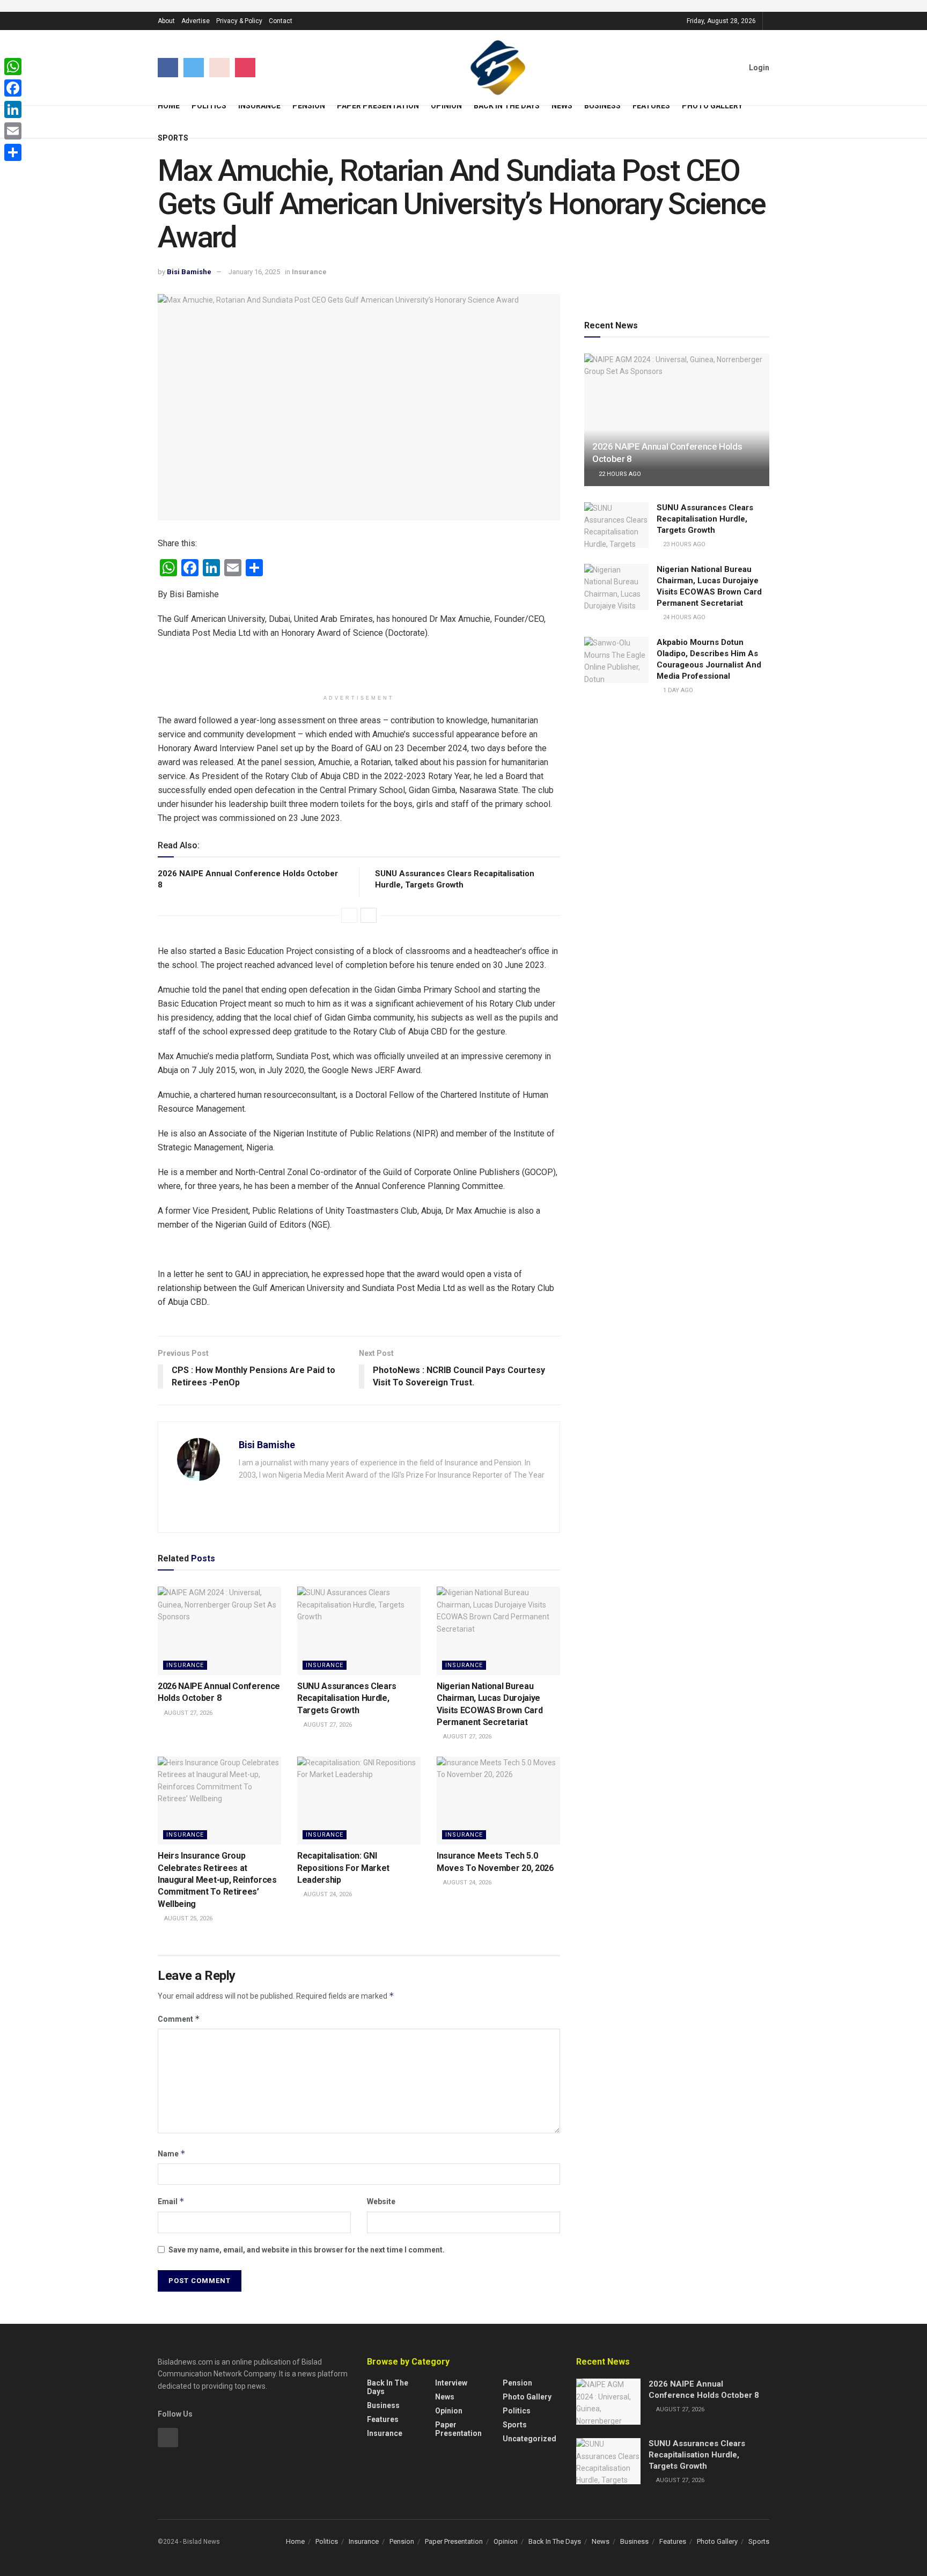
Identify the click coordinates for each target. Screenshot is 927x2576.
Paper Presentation (378, 106)
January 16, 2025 (254, 272)
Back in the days (388, 2387)
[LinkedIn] (13, 109)
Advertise (196, 21)
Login (758, 68)
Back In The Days (507, 106)
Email (171, 2201)
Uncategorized (529, 2439)
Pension (309, 106)
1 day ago (677, 690)
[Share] (13, 152)
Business (602, 106)
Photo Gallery (712, 106)
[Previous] (349, 915)
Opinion (446, 106)
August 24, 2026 (327, 1894)
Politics (209, 106)
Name (172, 2153)
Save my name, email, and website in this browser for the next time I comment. (307, 2250)
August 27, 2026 (187, 1713)
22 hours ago (619, 474)
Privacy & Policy (239, 21)
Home (169, 106)
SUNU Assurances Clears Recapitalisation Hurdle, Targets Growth (347, 1698)
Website (381, 2201)
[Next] (369, 915)
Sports (173, 138)
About (166, 21)
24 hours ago (683, 617)
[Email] (13, 131)
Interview (451, 2383)
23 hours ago (683, 544)
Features (651, 106)
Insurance (259, 106)
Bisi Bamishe (189, 272)
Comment (179, 2019)
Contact (281, 21)
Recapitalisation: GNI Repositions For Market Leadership (343, 1868)
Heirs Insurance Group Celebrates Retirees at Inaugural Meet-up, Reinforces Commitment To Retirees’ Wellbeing (217, 1880)
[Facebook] (13, 88)
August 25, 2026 (187, 1918)
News (562, 106)
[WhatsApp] (13, 67)
